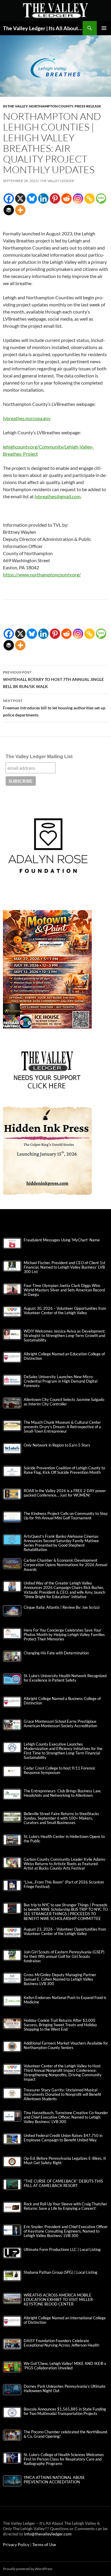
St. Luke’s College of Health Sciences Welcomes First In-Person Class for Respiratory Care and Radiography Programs (64, 2459)
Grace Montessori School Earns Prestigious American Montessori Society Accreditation (60, 1724)
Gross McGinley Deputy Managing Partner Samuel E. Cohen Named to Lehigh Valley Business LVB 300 (60, 1979)
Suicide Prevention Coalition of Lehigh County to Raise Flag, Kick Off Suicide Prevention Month (64, 1470)
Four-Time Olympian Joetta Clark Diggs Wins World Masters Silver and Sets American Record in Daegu (64, 1290)
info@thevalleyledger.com (48, 2534)
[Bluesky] (32, 199)
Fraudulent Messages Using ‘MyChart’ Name (62, 1240)
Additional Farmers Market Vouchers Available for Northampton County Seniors (66, 2045)
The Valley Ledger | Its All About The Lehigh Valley (43, 28)
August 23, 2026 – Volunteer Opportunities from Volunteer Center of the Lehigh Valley (65, 1931)
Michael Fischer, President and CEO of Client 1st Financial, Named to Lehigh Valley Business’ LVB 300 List (65, 1267)
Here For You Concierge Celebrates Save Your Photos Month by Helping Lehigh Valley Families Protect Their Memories (64, 1635)
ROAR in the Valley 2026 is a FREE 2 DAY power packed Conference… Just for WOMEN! (65, 1493)
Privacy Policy (17, 2544)
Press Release (88, 106)
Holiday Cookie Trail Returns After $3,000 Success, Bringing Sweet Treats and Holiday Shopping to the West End (60, 2025)
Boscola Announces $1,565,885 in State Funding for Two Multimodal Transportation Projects (65, 2411)
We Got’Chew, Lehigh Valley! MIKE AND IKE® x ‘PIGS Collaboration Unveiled (65, 2366)
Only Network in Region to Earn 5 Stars (57, 1445)
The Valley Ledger (57, 181)
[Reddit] (66, 199)
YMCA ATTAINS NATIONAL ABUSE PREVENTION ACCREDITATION (54, 2480)
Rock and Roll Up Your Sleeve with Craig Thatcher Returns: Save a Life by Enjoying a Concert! (65, 2206)
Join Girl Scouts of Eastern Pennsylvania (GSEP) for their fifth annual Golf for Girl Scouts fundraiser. (64, 1956)
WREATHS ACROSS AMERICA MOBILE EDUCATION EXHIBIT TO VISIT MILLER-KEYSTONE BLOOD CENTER (59, 2300)
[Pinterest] (55, 199)
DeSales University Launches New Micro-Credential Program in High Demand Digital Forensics (61, 1381)
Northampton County (51, 106)
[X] (20, 199)
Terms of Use (44, 2544)
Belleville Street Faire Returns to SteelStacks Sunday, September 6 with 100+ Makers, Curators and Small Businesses (61, 1818)
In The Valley (15, 106)
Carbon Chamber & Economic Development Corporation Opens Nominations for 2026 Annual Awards (65, 1565)
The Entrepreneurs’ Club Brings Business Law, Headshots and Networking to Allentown (62, 1793)
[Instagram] (78, 199)
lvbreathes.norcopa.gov (27, 418)
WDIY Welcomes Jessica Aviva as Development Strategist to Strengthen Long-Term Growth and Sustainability (64, 1336)
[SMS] (101, 199)
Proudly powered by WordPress (28, 2569)
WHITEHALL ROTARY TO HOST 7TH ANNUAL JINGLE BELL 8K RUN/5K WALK (53, 679)
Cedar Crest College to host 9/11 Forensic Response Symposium (59, 1770)
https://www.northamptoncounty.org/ (42, 575)
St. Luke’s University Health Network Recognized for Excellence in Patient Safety (65, 1678)
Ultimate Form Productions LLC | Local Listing (62, 2250)
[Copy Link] (90, 199)
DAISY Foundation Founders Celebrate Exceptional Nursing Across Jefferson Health (61, 2343)
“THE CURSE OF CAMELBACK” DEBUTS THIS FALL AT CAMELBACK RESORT (63, 2183)
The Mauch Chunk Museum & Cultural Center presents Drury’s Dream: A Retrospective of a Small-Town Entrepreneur (62, 1427)
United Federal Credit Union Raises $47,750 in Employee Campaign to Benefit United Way (63, 2138)
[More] (20, 210)
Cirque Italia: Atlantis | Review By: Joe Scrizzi (62, 1607)
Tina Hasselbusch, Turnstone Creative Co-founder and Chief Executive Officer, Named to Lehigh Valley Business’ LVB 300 (66, 2117)
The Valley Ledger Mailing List (39, 757)
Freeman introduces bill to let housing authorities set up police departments (54, 708)
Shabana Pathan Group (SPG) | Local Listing (61, 2272)
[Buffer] (9, 210)
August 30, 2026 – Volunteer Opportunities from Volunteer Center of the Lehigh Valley (65, 1311)
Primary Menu (104, 28)
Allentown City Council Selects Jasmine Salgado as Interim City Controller (64, 1402)
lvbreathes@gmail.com (58, 496)
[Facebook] (9, 199)
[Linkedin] (43, 199)
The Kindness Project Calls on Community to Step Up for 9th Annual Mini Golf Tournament (66, 1516)
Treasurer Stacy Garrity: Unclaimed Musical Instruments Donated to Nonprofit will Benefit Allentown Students (62, 2094)
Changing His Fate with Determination (56, 1653)
